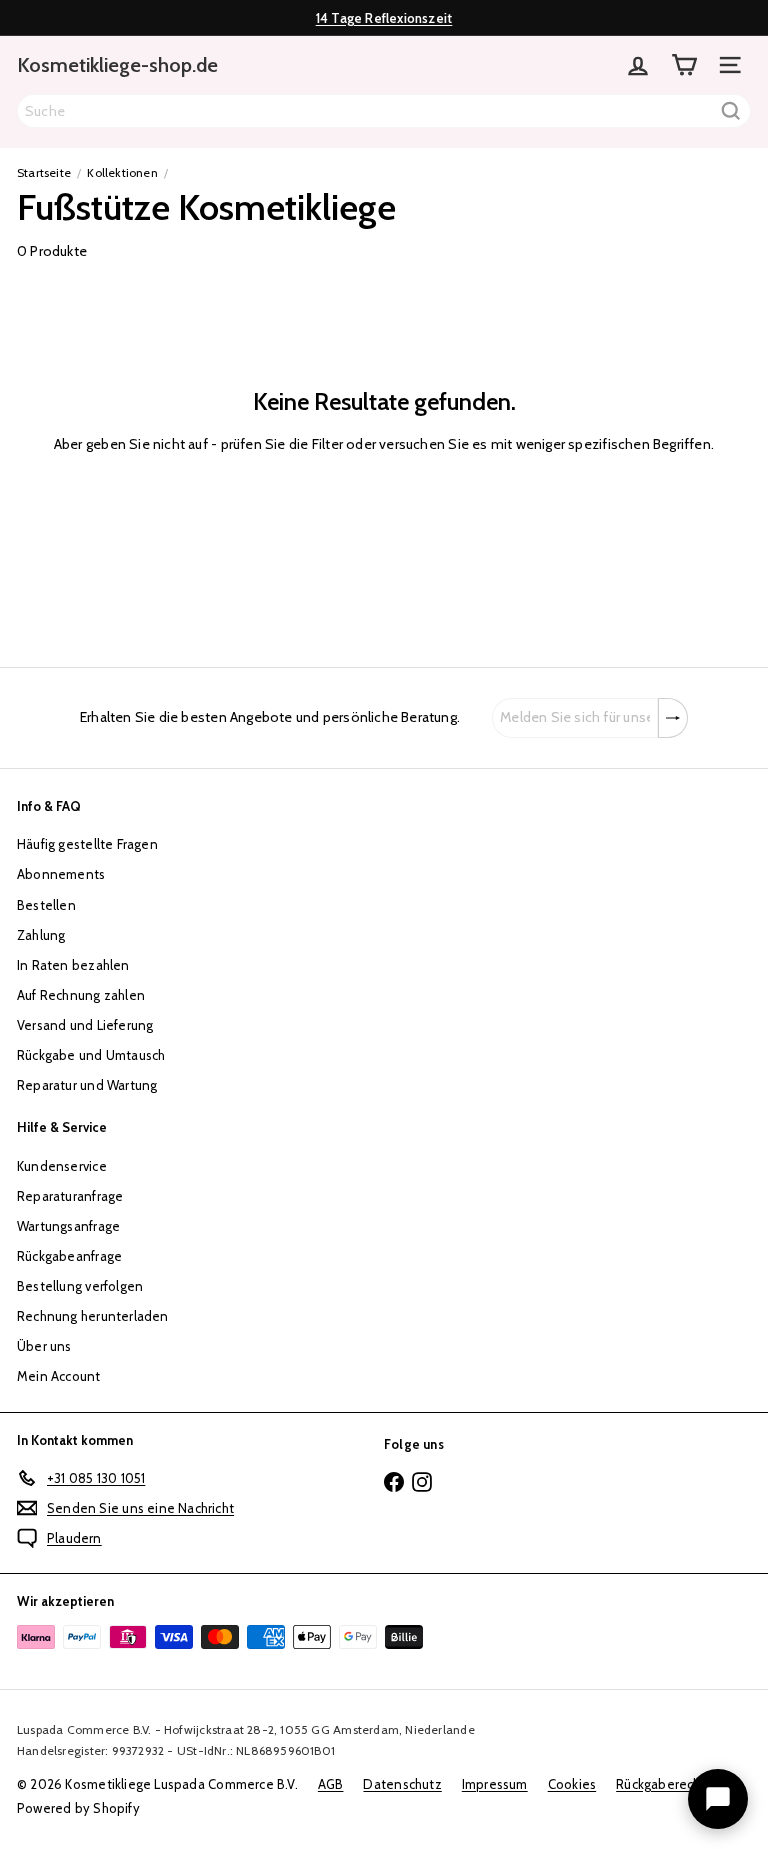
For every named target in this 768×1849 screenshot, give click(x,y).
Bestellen (46, 905)
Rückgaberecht (661, 1784)
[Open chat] (718, 1799)
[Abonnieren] (673, 718)
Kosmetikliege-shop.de (117, 65)
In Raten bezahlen (73, 965)
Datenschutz (402, 1784)
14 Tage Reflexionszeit (384, 18)
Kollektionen (122, 172)
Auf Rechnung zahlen (81, 995)
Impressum (495, 1784)
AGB (331, 1784)
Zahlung (41, 935)
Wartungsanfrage (68, 1226)
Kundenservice (62, 1166)
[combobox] (384, 111)
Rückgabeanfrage (69, 1256)
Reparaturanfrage (70, 1196)
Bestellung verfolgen (80, 1286)
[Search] (731, 111)
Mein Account (59, 1376)
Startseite (44, 172)
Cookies (572, 1784)
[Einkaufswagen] (684, 65)
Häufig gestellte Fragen (87, 844)
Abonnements (61, 874)
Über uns (44, 1346)
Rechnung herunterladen (93, 1316)
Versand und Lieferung (85, 1025)
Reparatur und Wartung (87, 1085)
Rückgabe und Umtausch (91, 1055)
